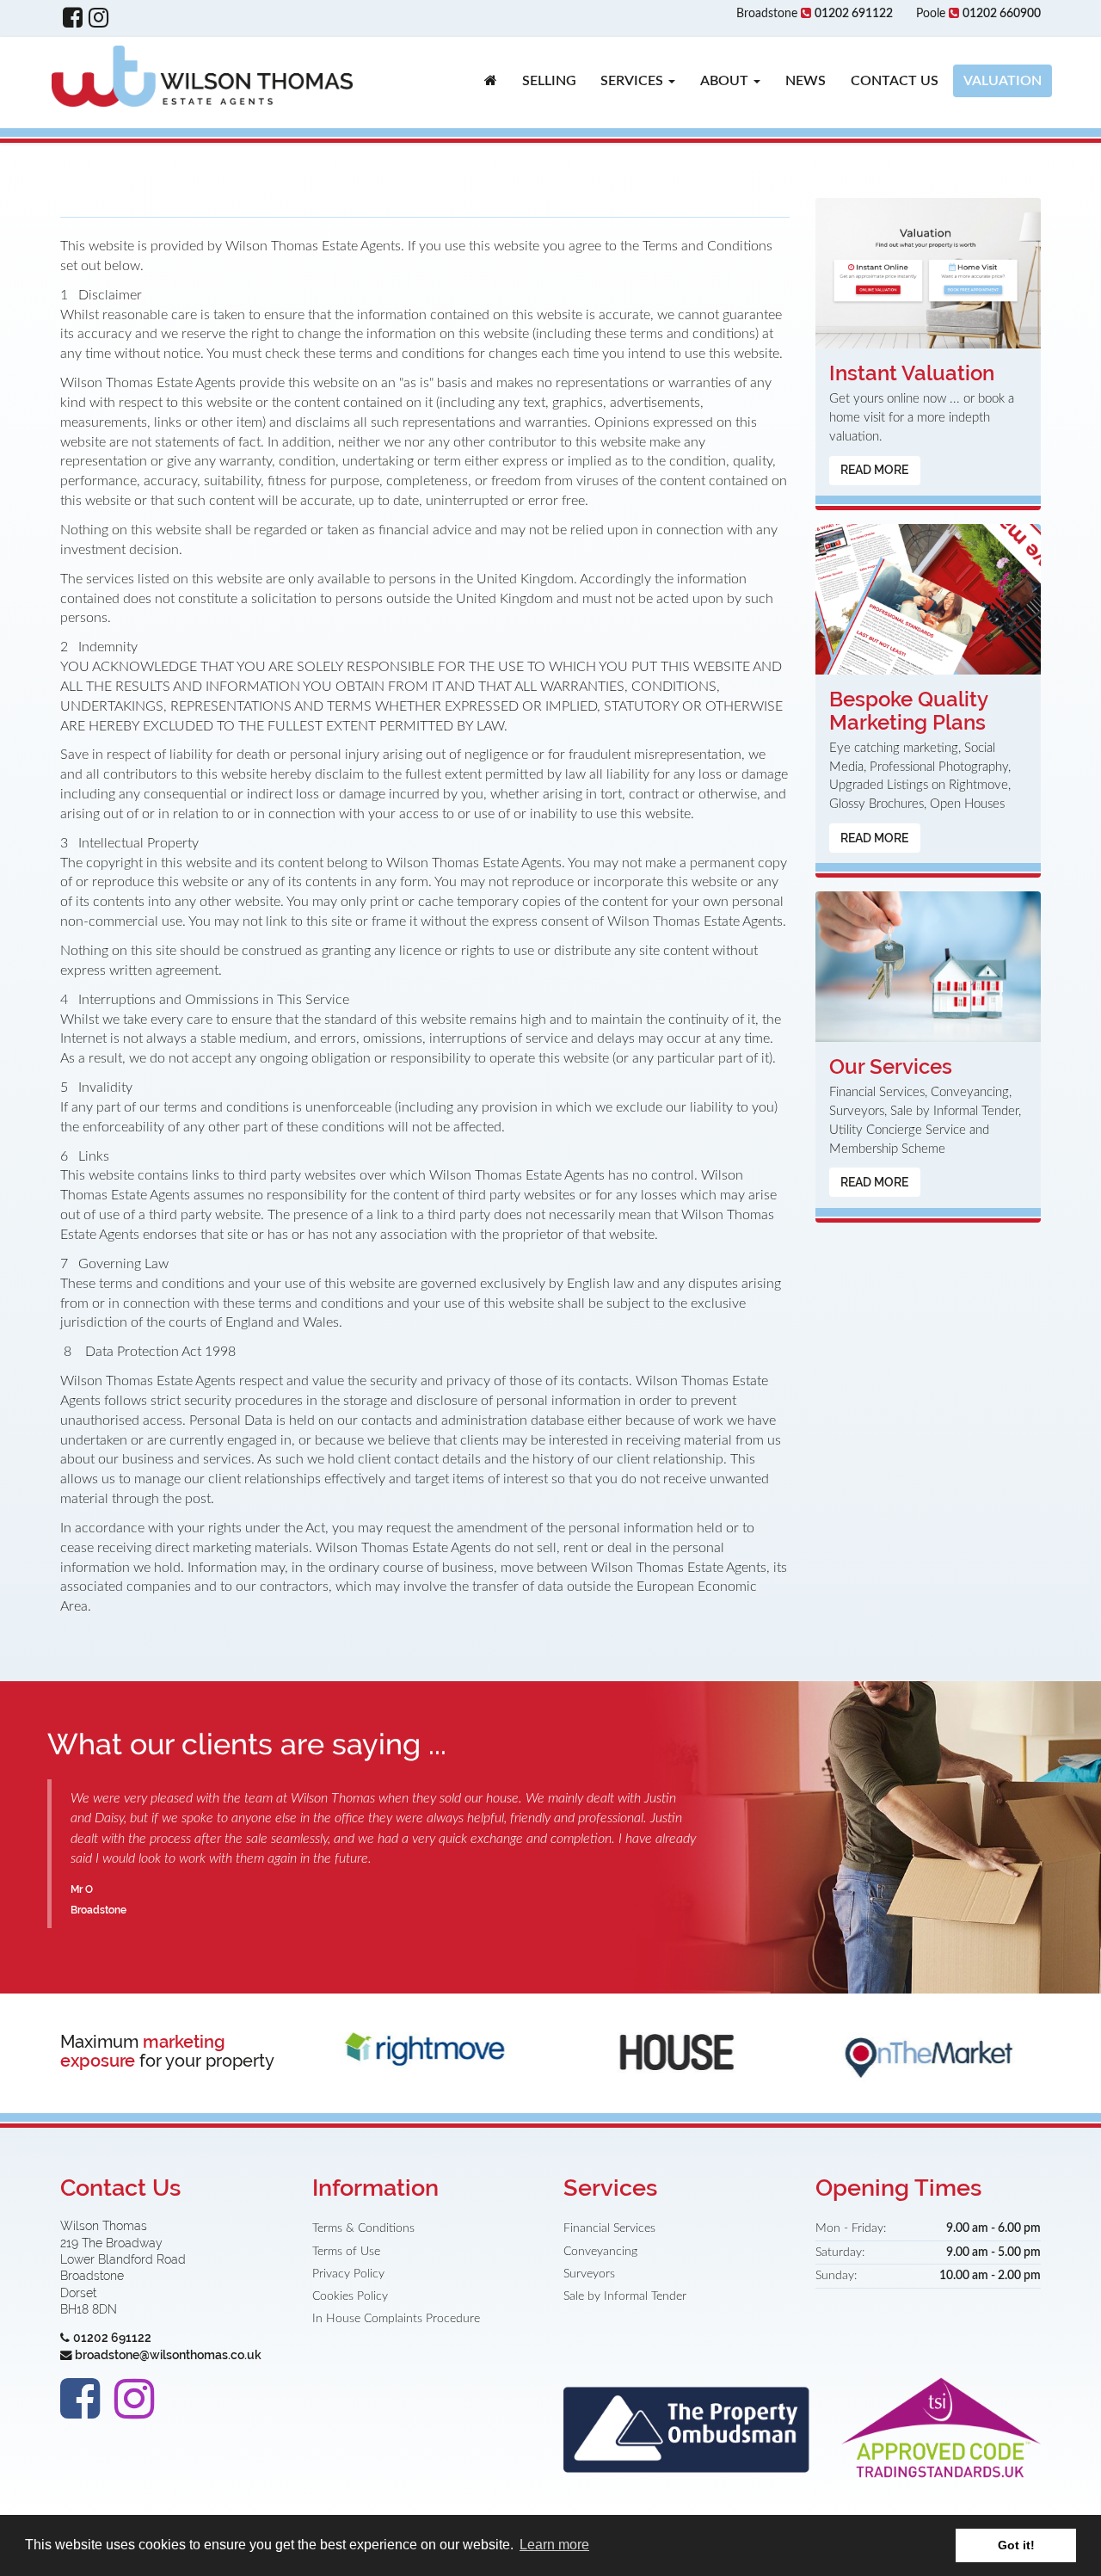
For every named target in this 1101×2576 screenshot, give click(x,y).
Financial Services (609, 2228)
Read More (874, 470)
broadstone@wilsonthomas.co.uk (168, 2355)
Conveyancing (600, 2252)
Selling (549, 81)
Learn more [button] (554, 2545)
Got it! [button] (1016, 2545)
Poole (978, 14)
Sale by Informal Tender (625, 2296)
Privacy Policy (348, 2274)
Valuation (1003, 81)
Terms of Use (346, 2252)
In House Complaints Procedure (396, 2319)
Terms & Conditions (363, 2228)
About (726, 81)
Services (634, 81)
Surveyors (589, 2274)
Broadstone (815, 14)
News (806, 81)
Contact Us (895, 81)
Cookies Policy (350, 2296)
